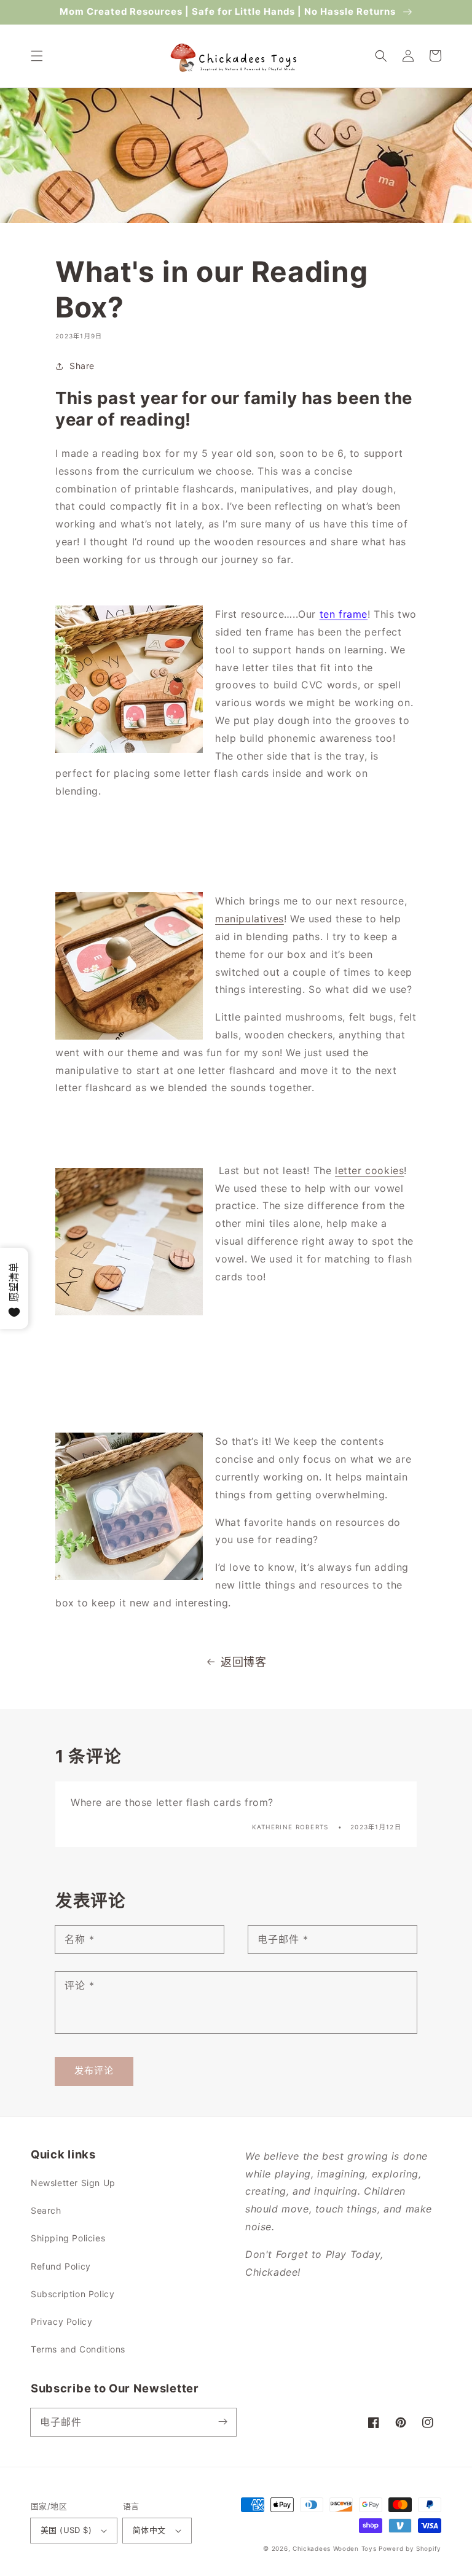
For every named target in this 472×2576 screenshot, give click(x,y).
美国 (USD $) (66, 2530)
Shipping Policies (68, 2238)
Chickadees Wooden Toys (334, 2548)
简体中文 (149, 2530)
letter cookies (369, 1170)
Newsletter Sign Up (73, 2183)
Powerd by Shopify (410, 2548)
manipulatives (250, 919)
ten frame (344, 614)
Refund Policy (61, 2266)
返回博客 (243, 1662)
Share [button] (82, 366)
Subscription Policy (73, 2294)
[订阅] (222, 2422)
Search (46, 2210)
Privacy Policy (61, 2321)
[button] (37, 56)
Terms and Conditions (78, 2349)
